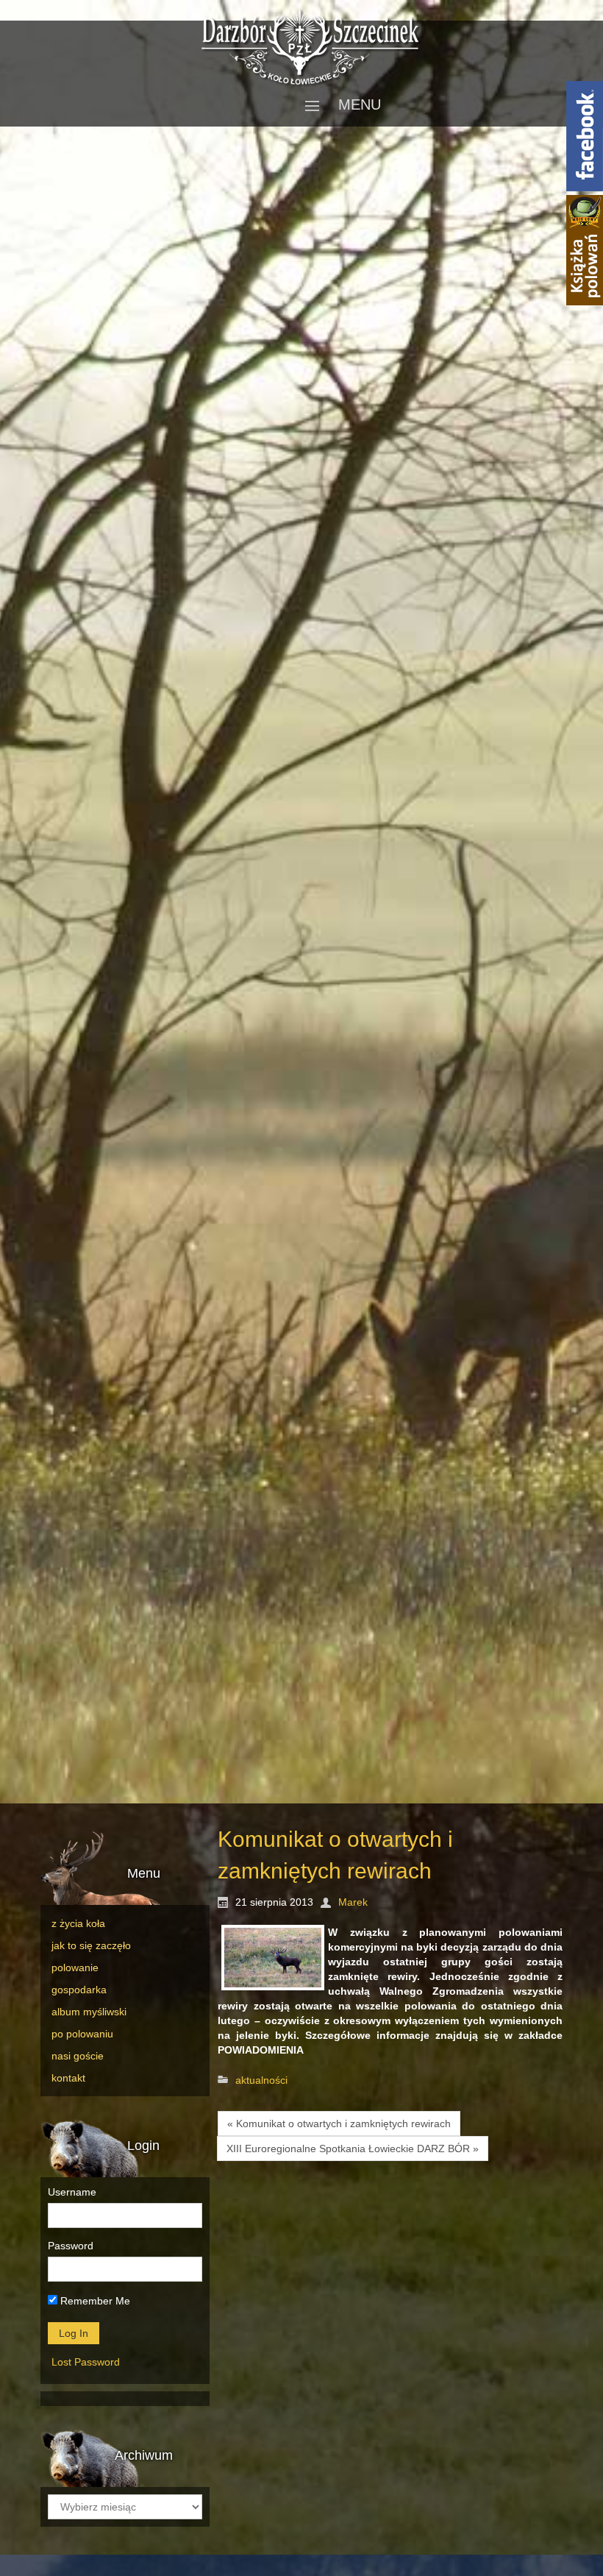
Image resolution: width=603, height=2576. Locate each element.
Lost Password (86, 2362)
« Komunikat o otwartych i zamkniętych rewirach (339, 2123)
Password (71, 2246)
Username (72, 2192)
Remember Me (94, 2301)
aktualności (261, 2080)
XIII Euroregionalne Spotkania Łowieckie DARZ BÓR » (353, 2149)
